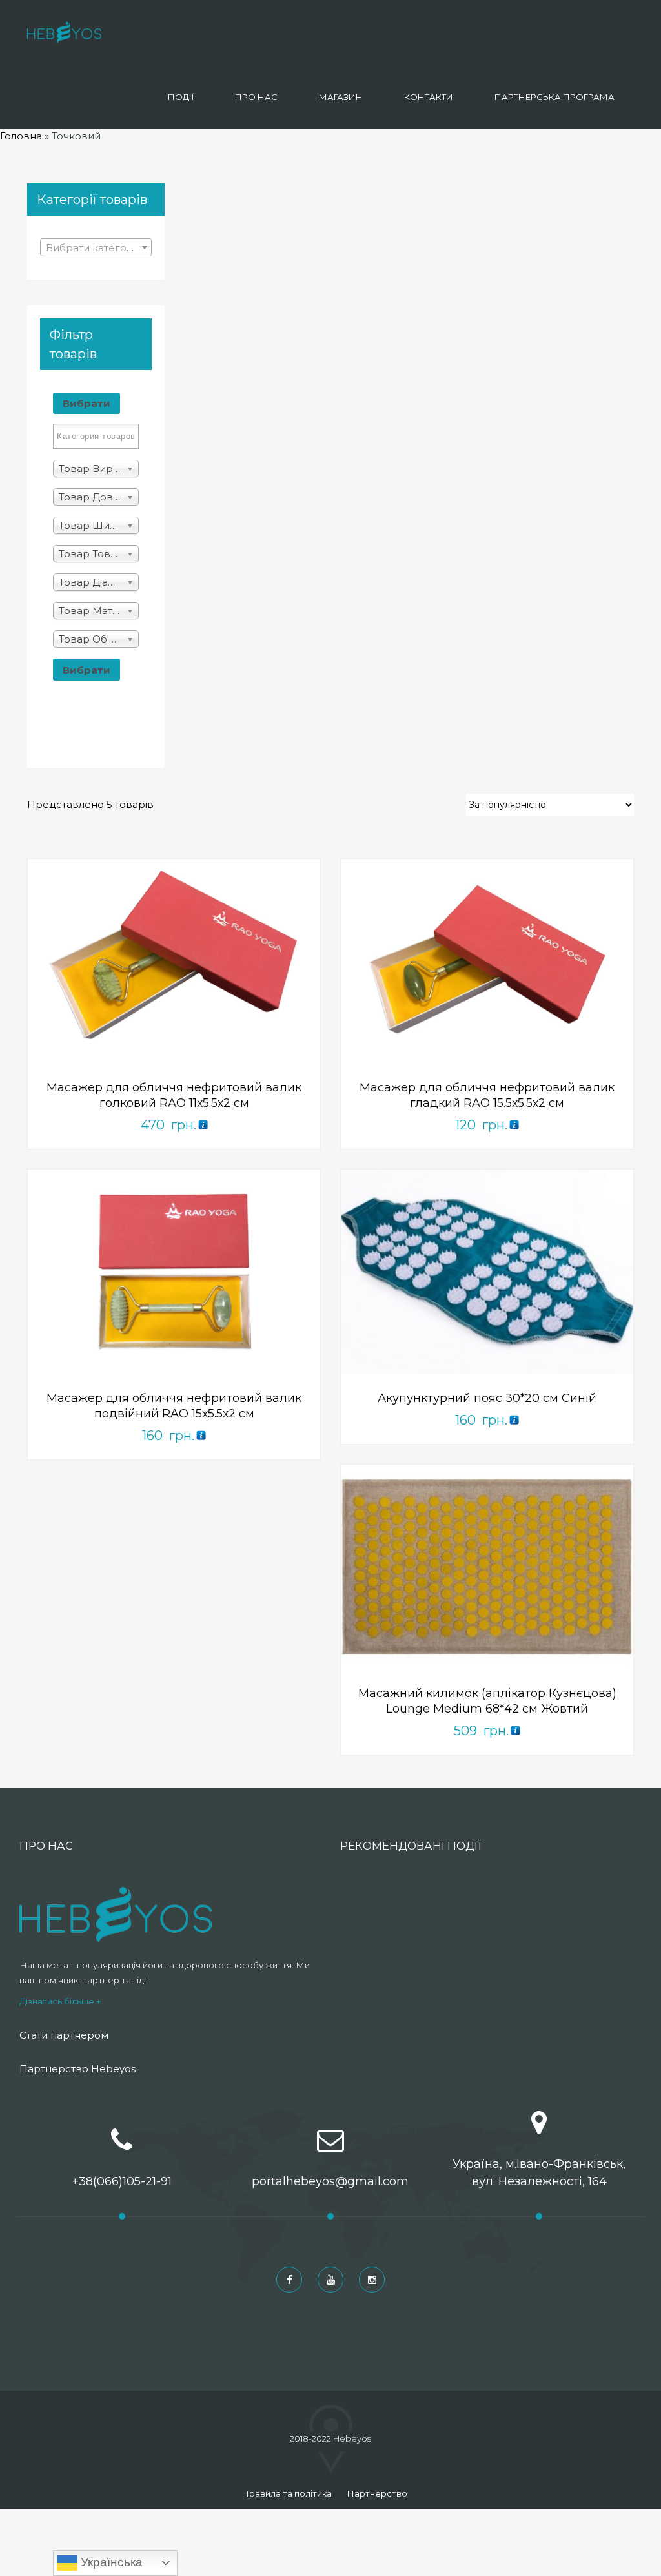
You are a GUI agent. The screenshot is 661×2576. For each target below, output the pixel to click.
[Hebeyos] (64, 32)
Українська (110, 2562)
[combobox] (96, 247)
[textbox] (96, 248)
